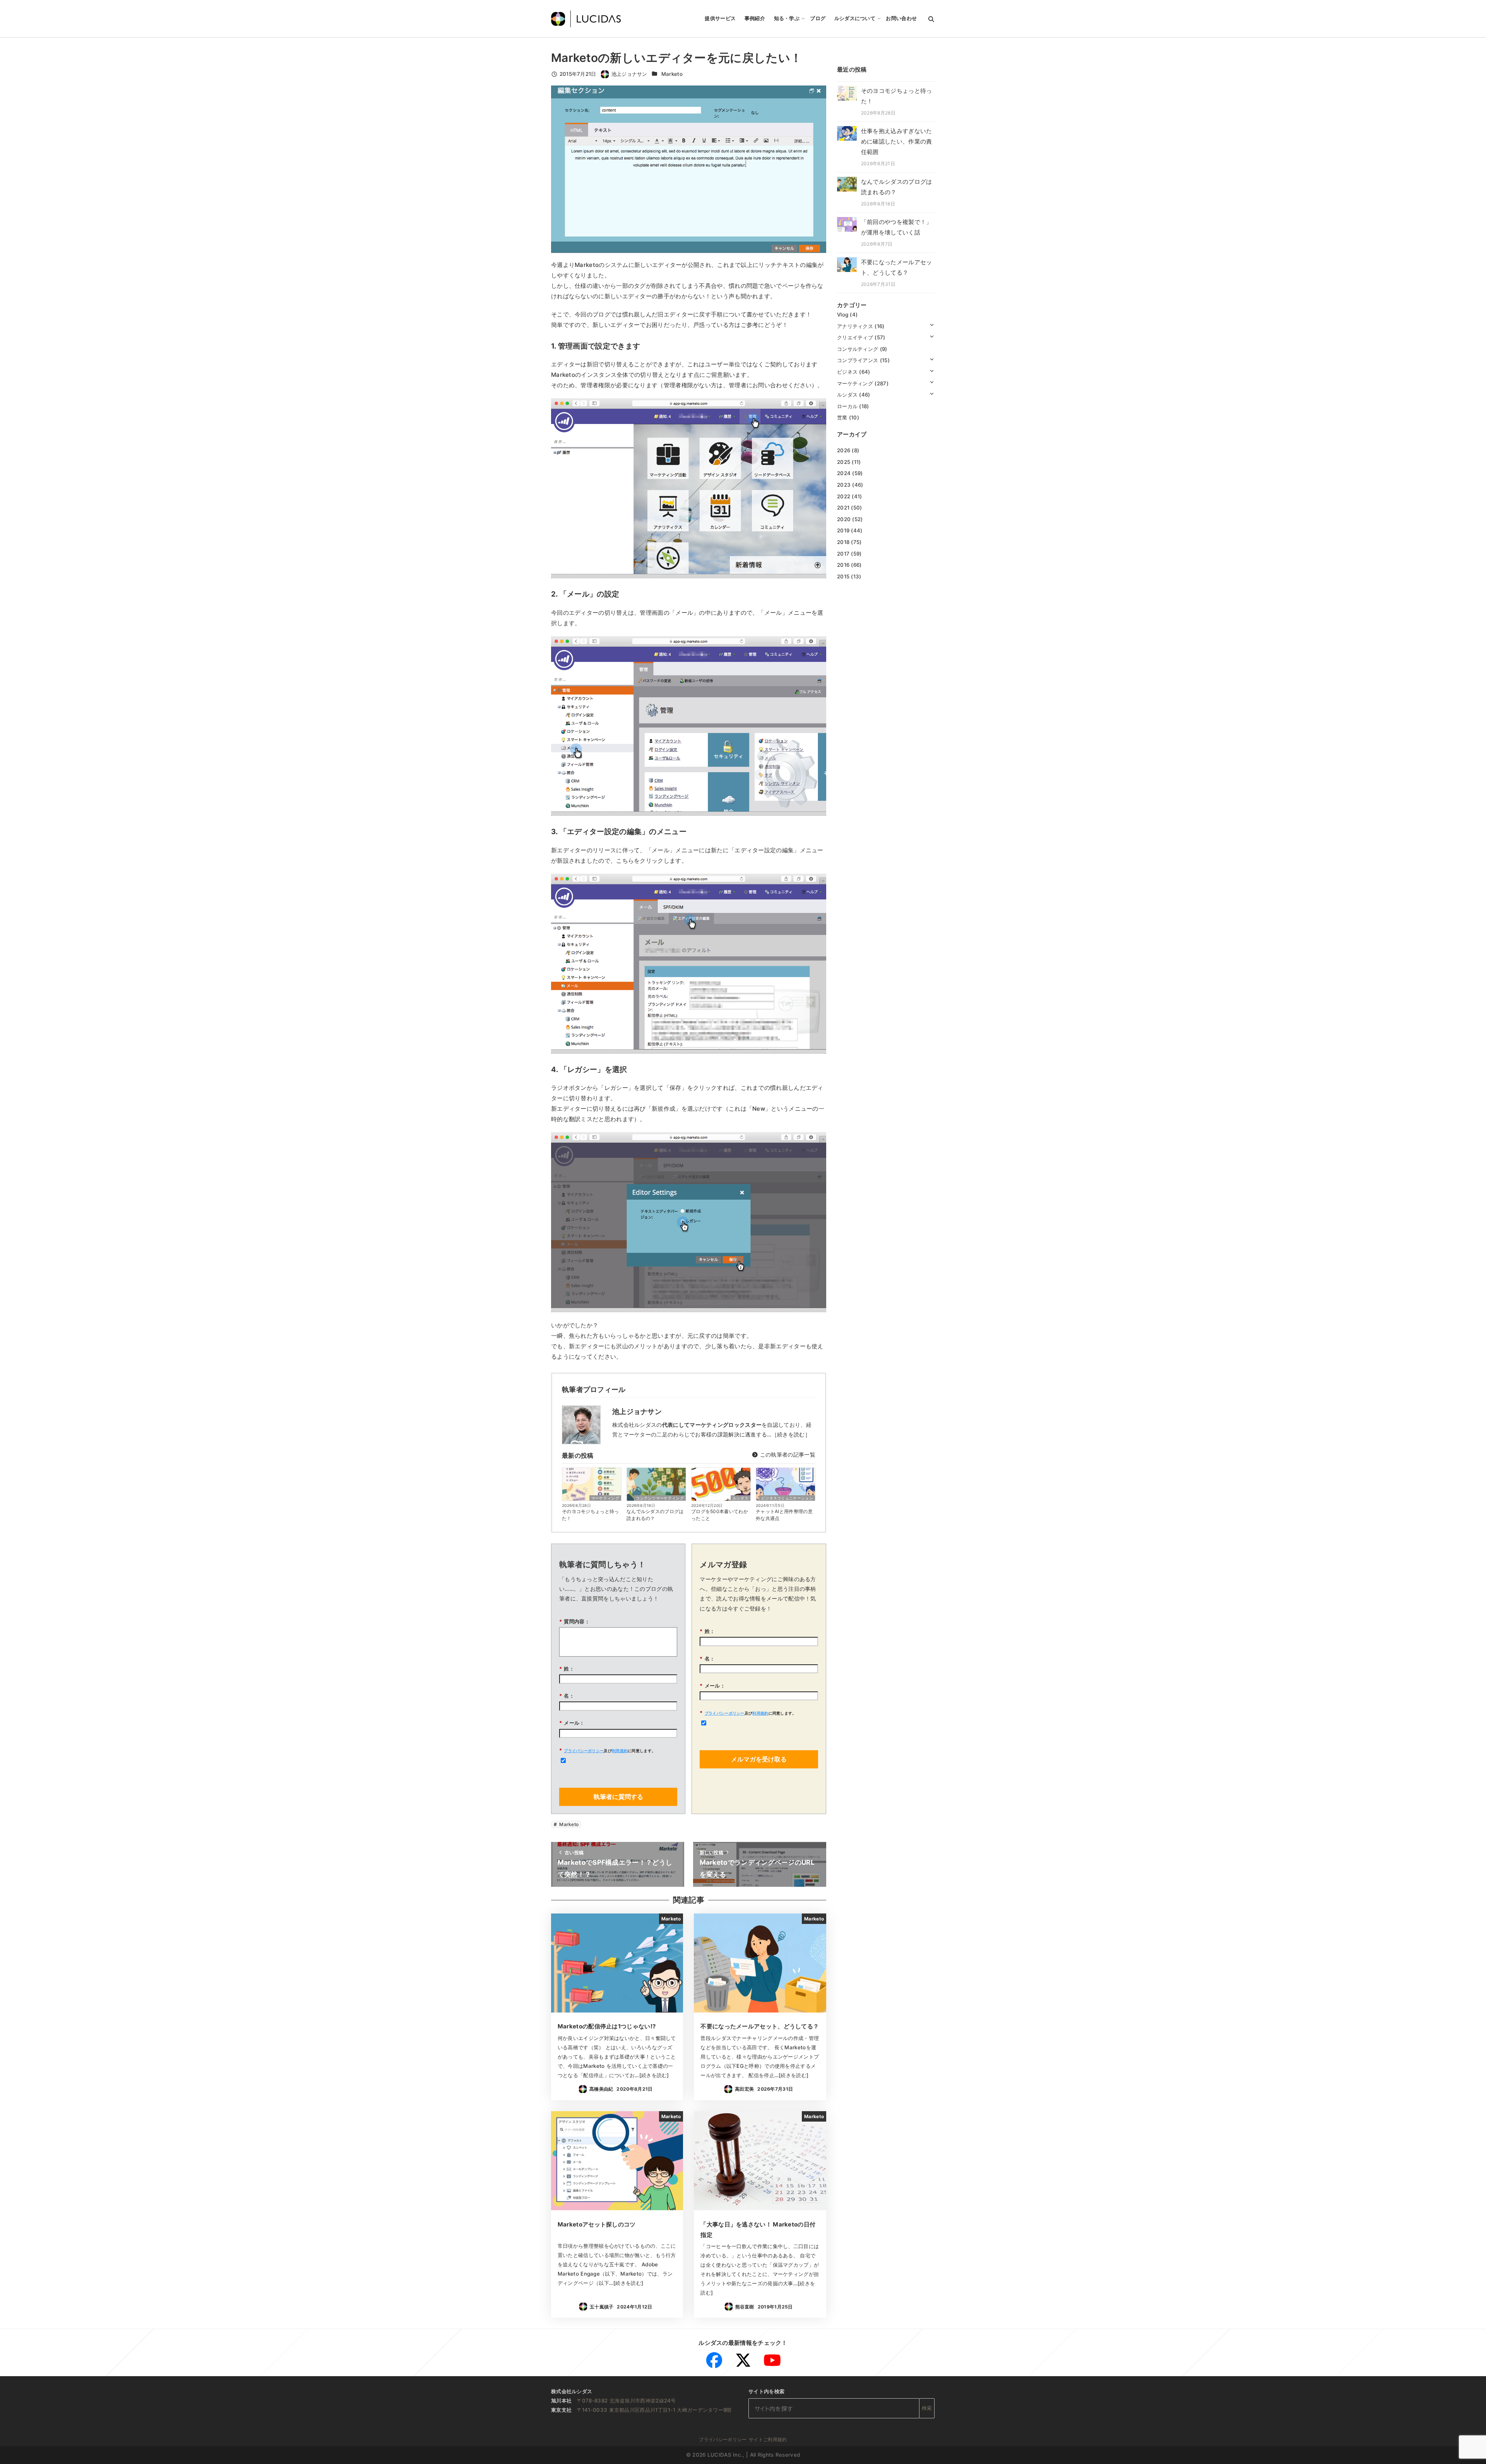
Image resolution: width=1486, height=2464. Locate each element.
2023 (844, 485)
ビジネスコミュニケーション (787, 1498)
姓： (567, 1669)
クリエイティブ (855, 337)
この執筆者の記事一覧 (787, 1454)
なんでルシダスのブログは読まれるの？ (655, 1515)
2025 (844, 462)
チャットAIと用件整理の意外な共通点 (784, 1515)
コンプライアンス (858, 360)
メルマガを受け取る (759, 1759)
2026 (844, 450)
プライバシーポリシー (584, 1751)
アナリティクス (855, 326)
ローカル (847, 406)
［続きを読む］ (791, 1434)
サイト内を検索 (766, 2391)
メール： (572, 1723)
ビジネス (847, 372)
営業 (842, 417)
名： (567, 1696)
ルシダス (740, 1498)
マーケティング (605, 1498)
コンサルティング (858, 349)
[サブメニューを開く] (932, 324)
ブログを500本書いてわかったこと (720, 1515)
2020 (844, 519)
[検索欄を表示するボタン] (931, 19)
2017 (843, 553)
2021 (843, 508)
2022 (844, 496)
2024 (844, 473)
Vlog (843, 315)
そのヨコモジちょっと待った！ (591, 1515)
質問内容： (574, 1621)
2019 (843, 530)
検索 (927, 2408)
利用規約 (620, 1751)
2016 (843, 565)
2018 (843, 542)
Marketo (672, 74)
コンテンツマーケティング (660, 1498)
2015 (843, 576)
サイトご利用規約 (768, 2439)
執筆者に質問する (618, 1797)
